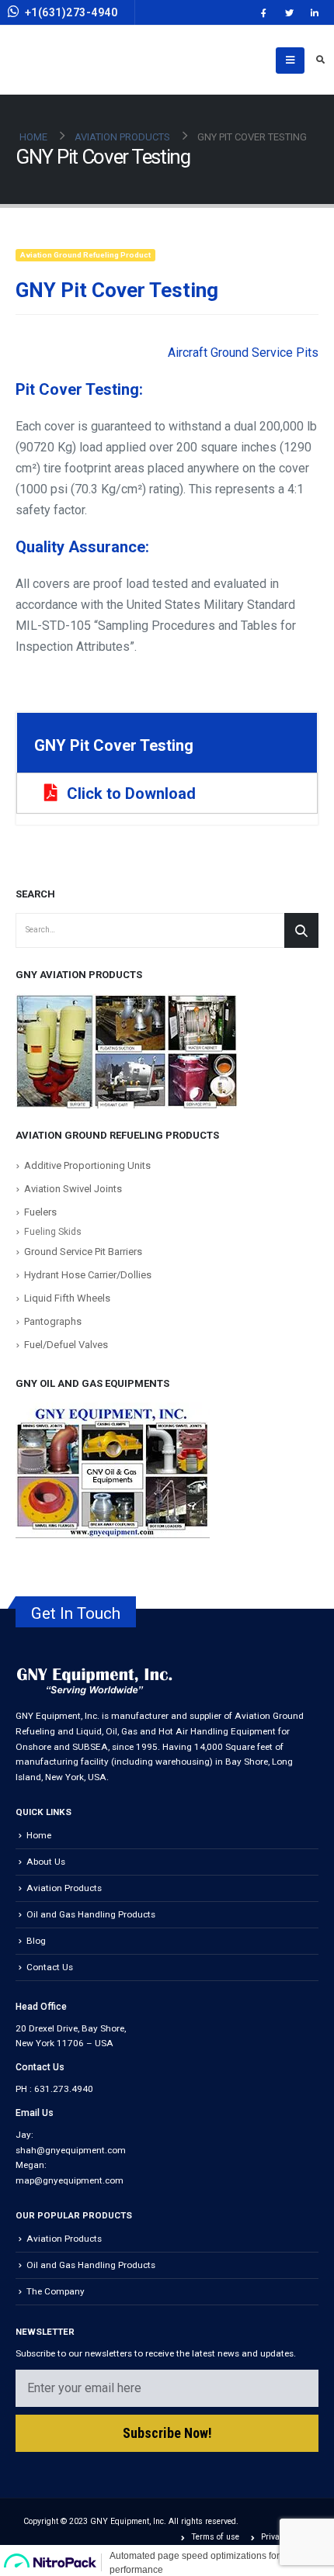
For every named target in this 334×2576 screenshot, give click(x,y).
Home (39, 1835)
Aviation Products (64, 1888)
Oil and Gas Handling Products (91, 1914)
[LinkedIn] (315, 12)
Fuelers (40, 1212)
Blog (36, 1941)
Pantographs (53, 1321)
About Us (46, 1862)
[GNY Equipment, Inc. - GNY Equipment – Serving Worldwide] (87, 60)
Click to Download (131, 794)
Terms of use (215, 2537)
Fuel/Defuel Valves (66, 1345)
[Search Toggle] (320, 61)
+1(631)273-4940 (71, 12)
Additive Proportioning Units (87, 1165)
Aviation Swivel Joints (73, 1189)
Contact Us (50, 1967)
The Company (56, 2291)
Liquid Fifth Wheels (67, 1298)
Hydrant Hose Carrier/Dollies (88, 1275)
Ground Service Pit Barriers (83, 1252)
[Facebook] (263, 12)
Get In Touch (76, 1613)
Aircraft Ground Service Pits (243, 353)
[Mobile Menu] (290, 61)
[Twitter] (289, 12)
